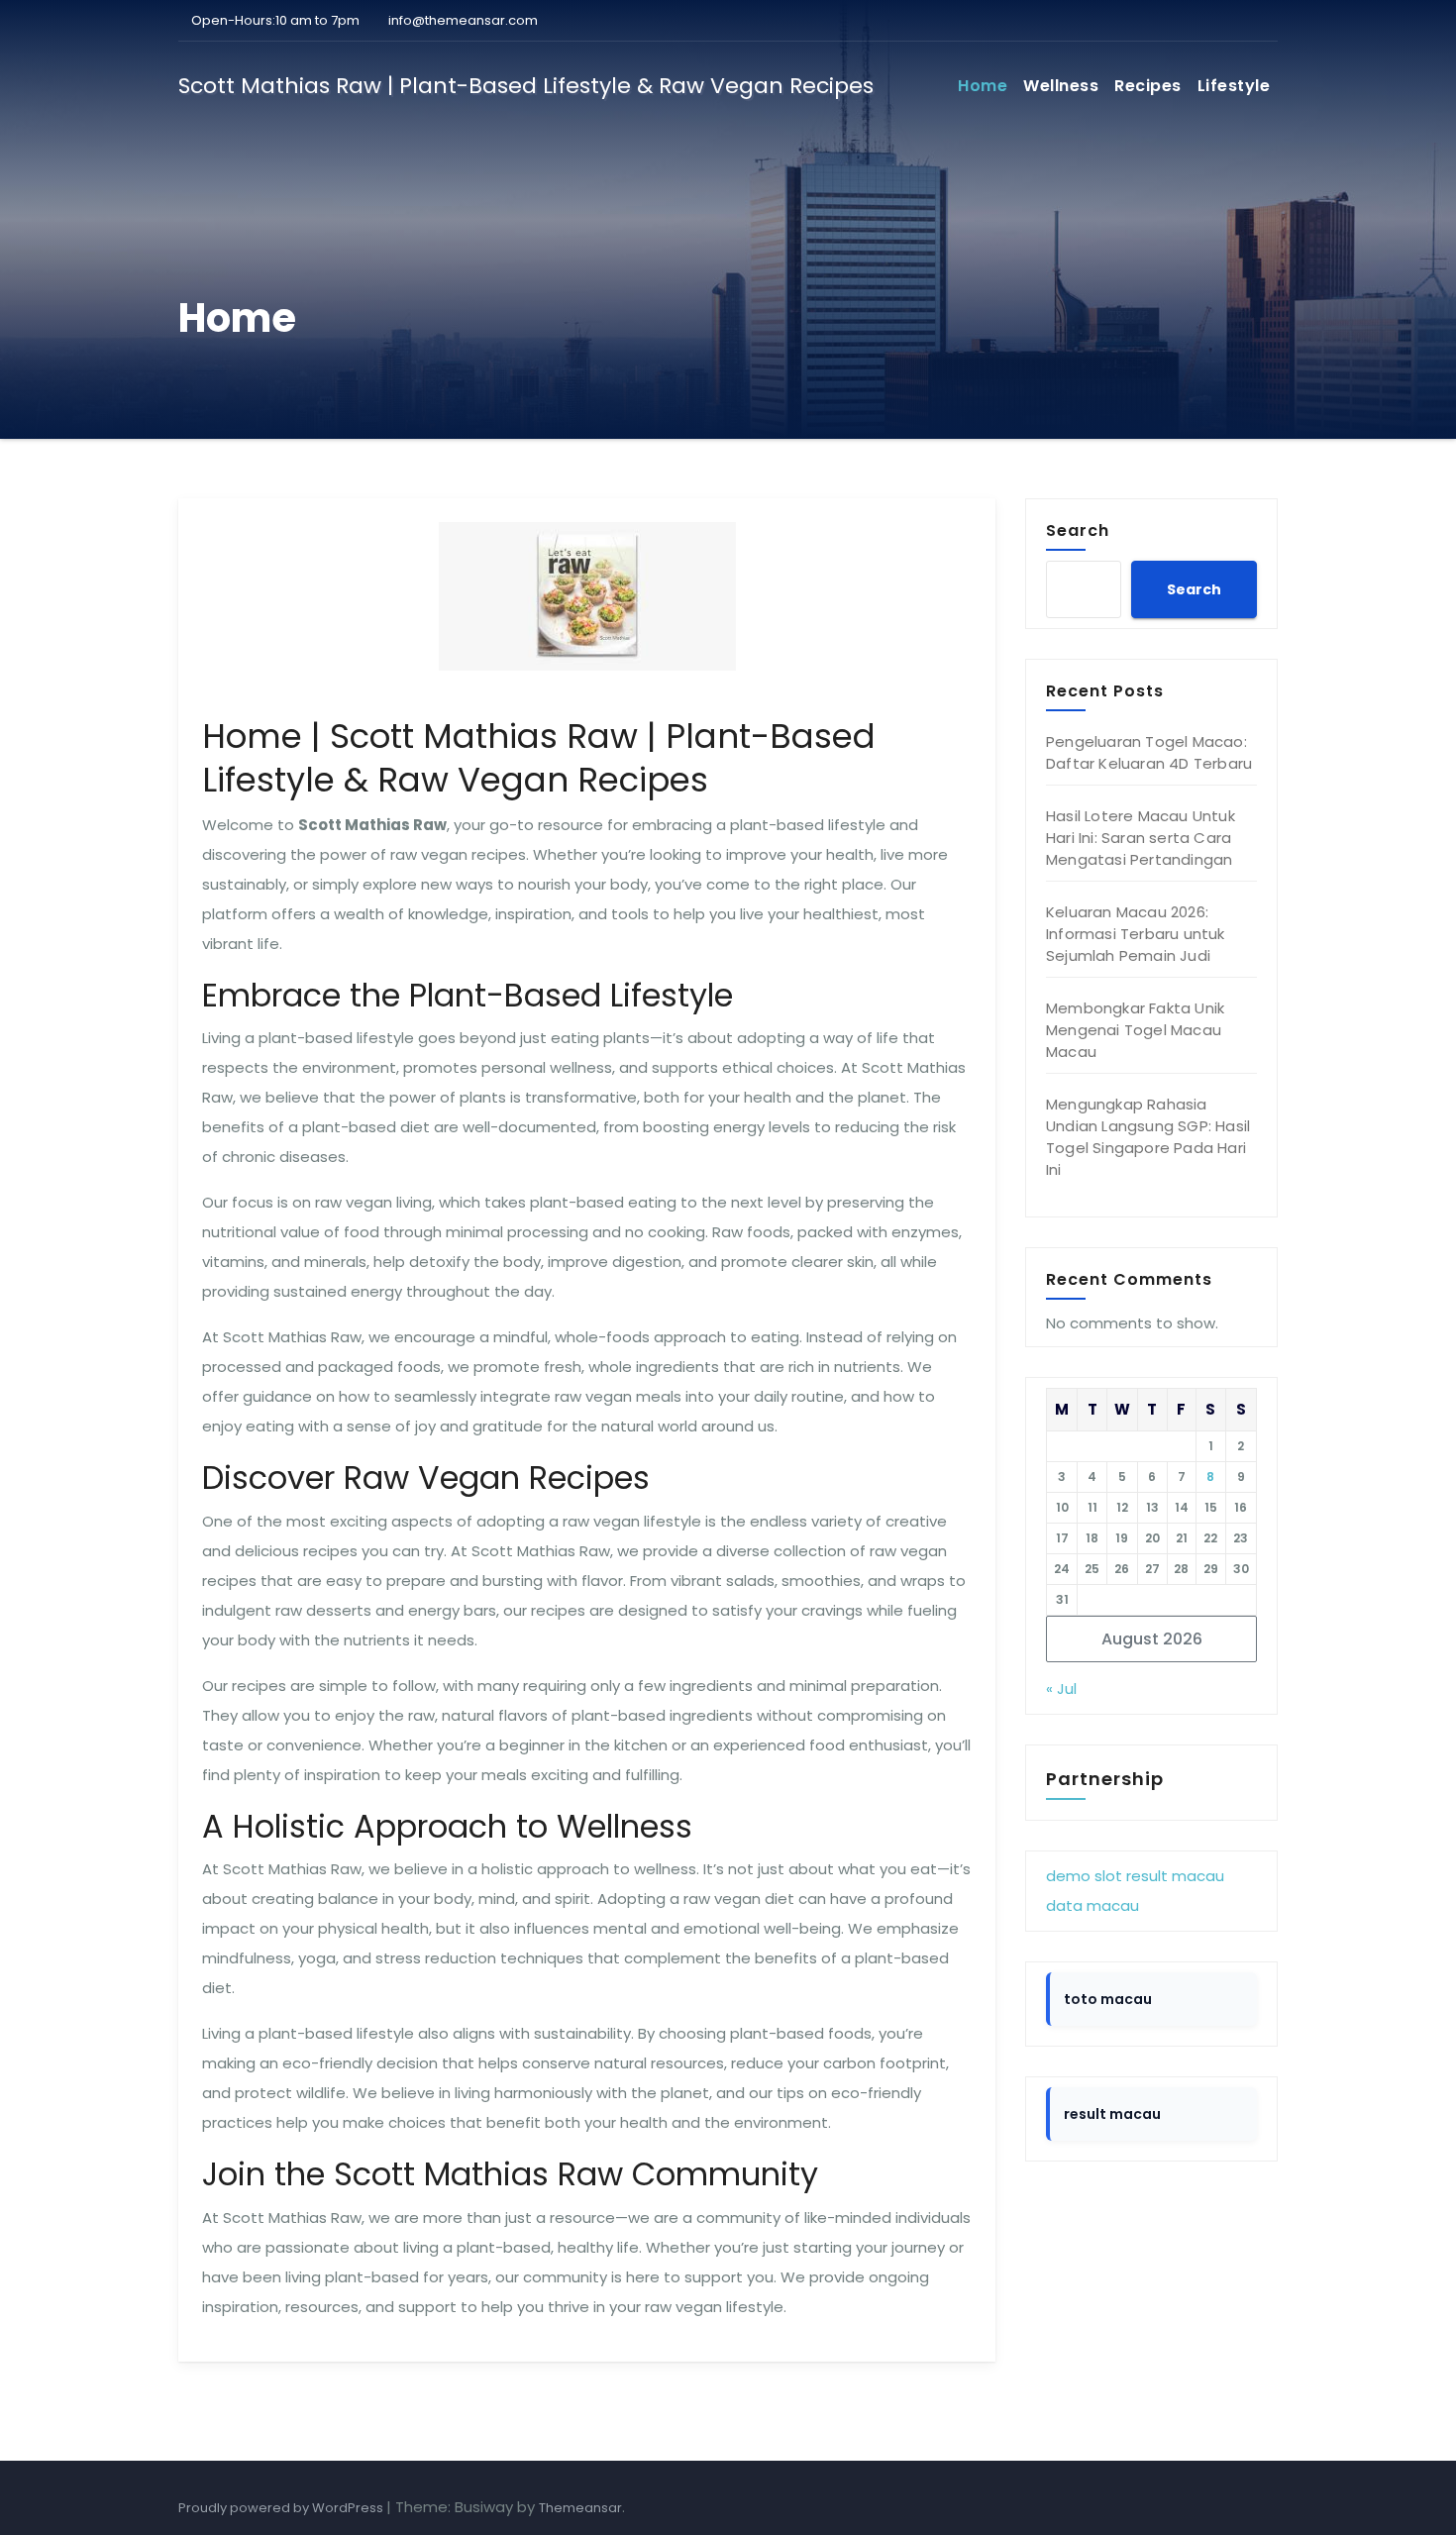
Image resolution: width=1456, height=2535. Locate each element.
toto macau (1108, 1999)
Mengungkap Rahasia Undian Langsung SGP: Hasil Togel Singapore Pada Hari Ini (1148, 1137)
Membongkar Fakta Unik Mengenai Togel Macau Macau (1135, 1030)
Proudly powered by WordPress (282, 2508)
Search (1078, 530)
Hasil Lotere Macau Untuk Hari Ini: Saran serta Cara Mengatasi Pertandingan (1141, 838)
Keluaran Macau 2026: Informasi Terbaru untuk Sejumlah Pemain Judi (1136, 934)
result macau (1175, 1876)
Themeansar (580, 2508)
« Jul (1061, 1689)
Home (983, 86)
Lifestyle (1234, 86)
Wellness (1061, 86)
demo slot (1084, 1876)
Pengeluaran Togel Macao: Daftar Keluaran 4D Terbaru (1149, 752)
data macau (1092, 1905)
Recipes (1148, 86)
